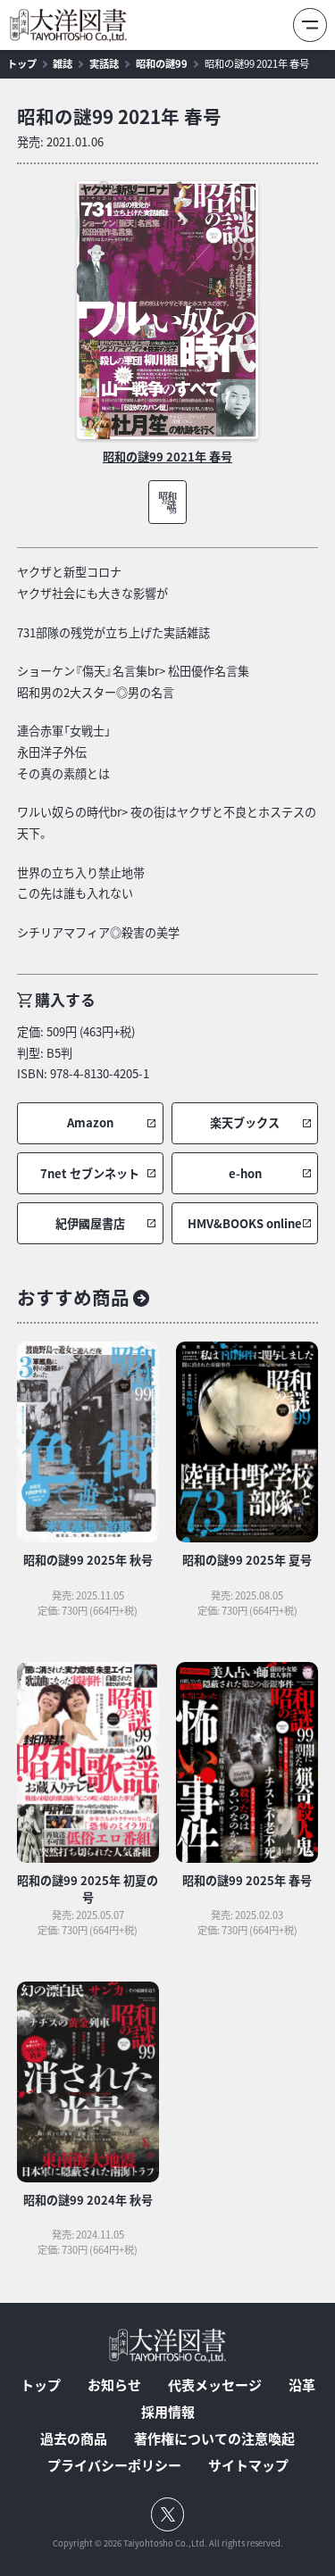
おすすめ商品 (73, 1297)
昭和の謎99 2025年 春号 (247, 1880)
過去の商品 (74, 2439)
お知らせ (114, 2385)
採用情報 (168, 2412)
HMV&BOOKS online (245, 1224)
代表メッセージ (215, 2385)
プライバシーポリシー (114, 2466)
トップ (22, 64)
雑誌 (63, 64)
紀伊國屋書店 (90, 1224)
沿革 (302, 2385)
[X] (168, 2514)
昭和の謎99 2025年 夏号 (247, 1560)
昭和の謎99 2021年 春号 (257, 64)
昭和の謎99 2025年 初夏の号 (88, 1889)
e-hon (245, 1174)
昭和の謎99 (162, 64)
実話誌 (104, 64)
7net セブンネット (90, 1174)
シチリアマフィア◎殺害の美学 (98, 932)
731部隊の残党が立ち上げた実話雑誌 (113, 632)
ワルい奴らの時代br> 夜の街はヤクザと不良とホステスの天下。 (167, 823)
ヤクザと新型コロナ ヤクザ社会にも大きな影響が (92, 582)
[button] (90, 1123)
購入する (65, 999)
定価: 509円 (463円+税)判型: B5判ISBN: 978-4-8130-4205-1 (83, 1052)
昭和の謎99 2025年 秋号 (88, 1560)
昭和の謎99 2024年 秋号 (88, 2200)
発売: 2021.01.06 (60, 141)
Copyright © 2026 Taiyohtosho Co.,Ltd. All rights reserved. (168, 2543)
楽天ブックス (245, 1123)
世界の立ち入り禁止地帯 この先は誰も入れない (81, 883)
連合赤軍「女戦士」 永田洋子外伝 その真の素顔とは (64, 752)
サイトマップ (248, 2466)
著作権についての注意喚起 (214, 2439)
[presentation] (167, 311)
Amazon (90, 1123)
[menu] (310, 25)
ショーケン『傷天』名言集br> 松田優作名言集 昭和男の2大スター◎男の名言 (133, 681)
